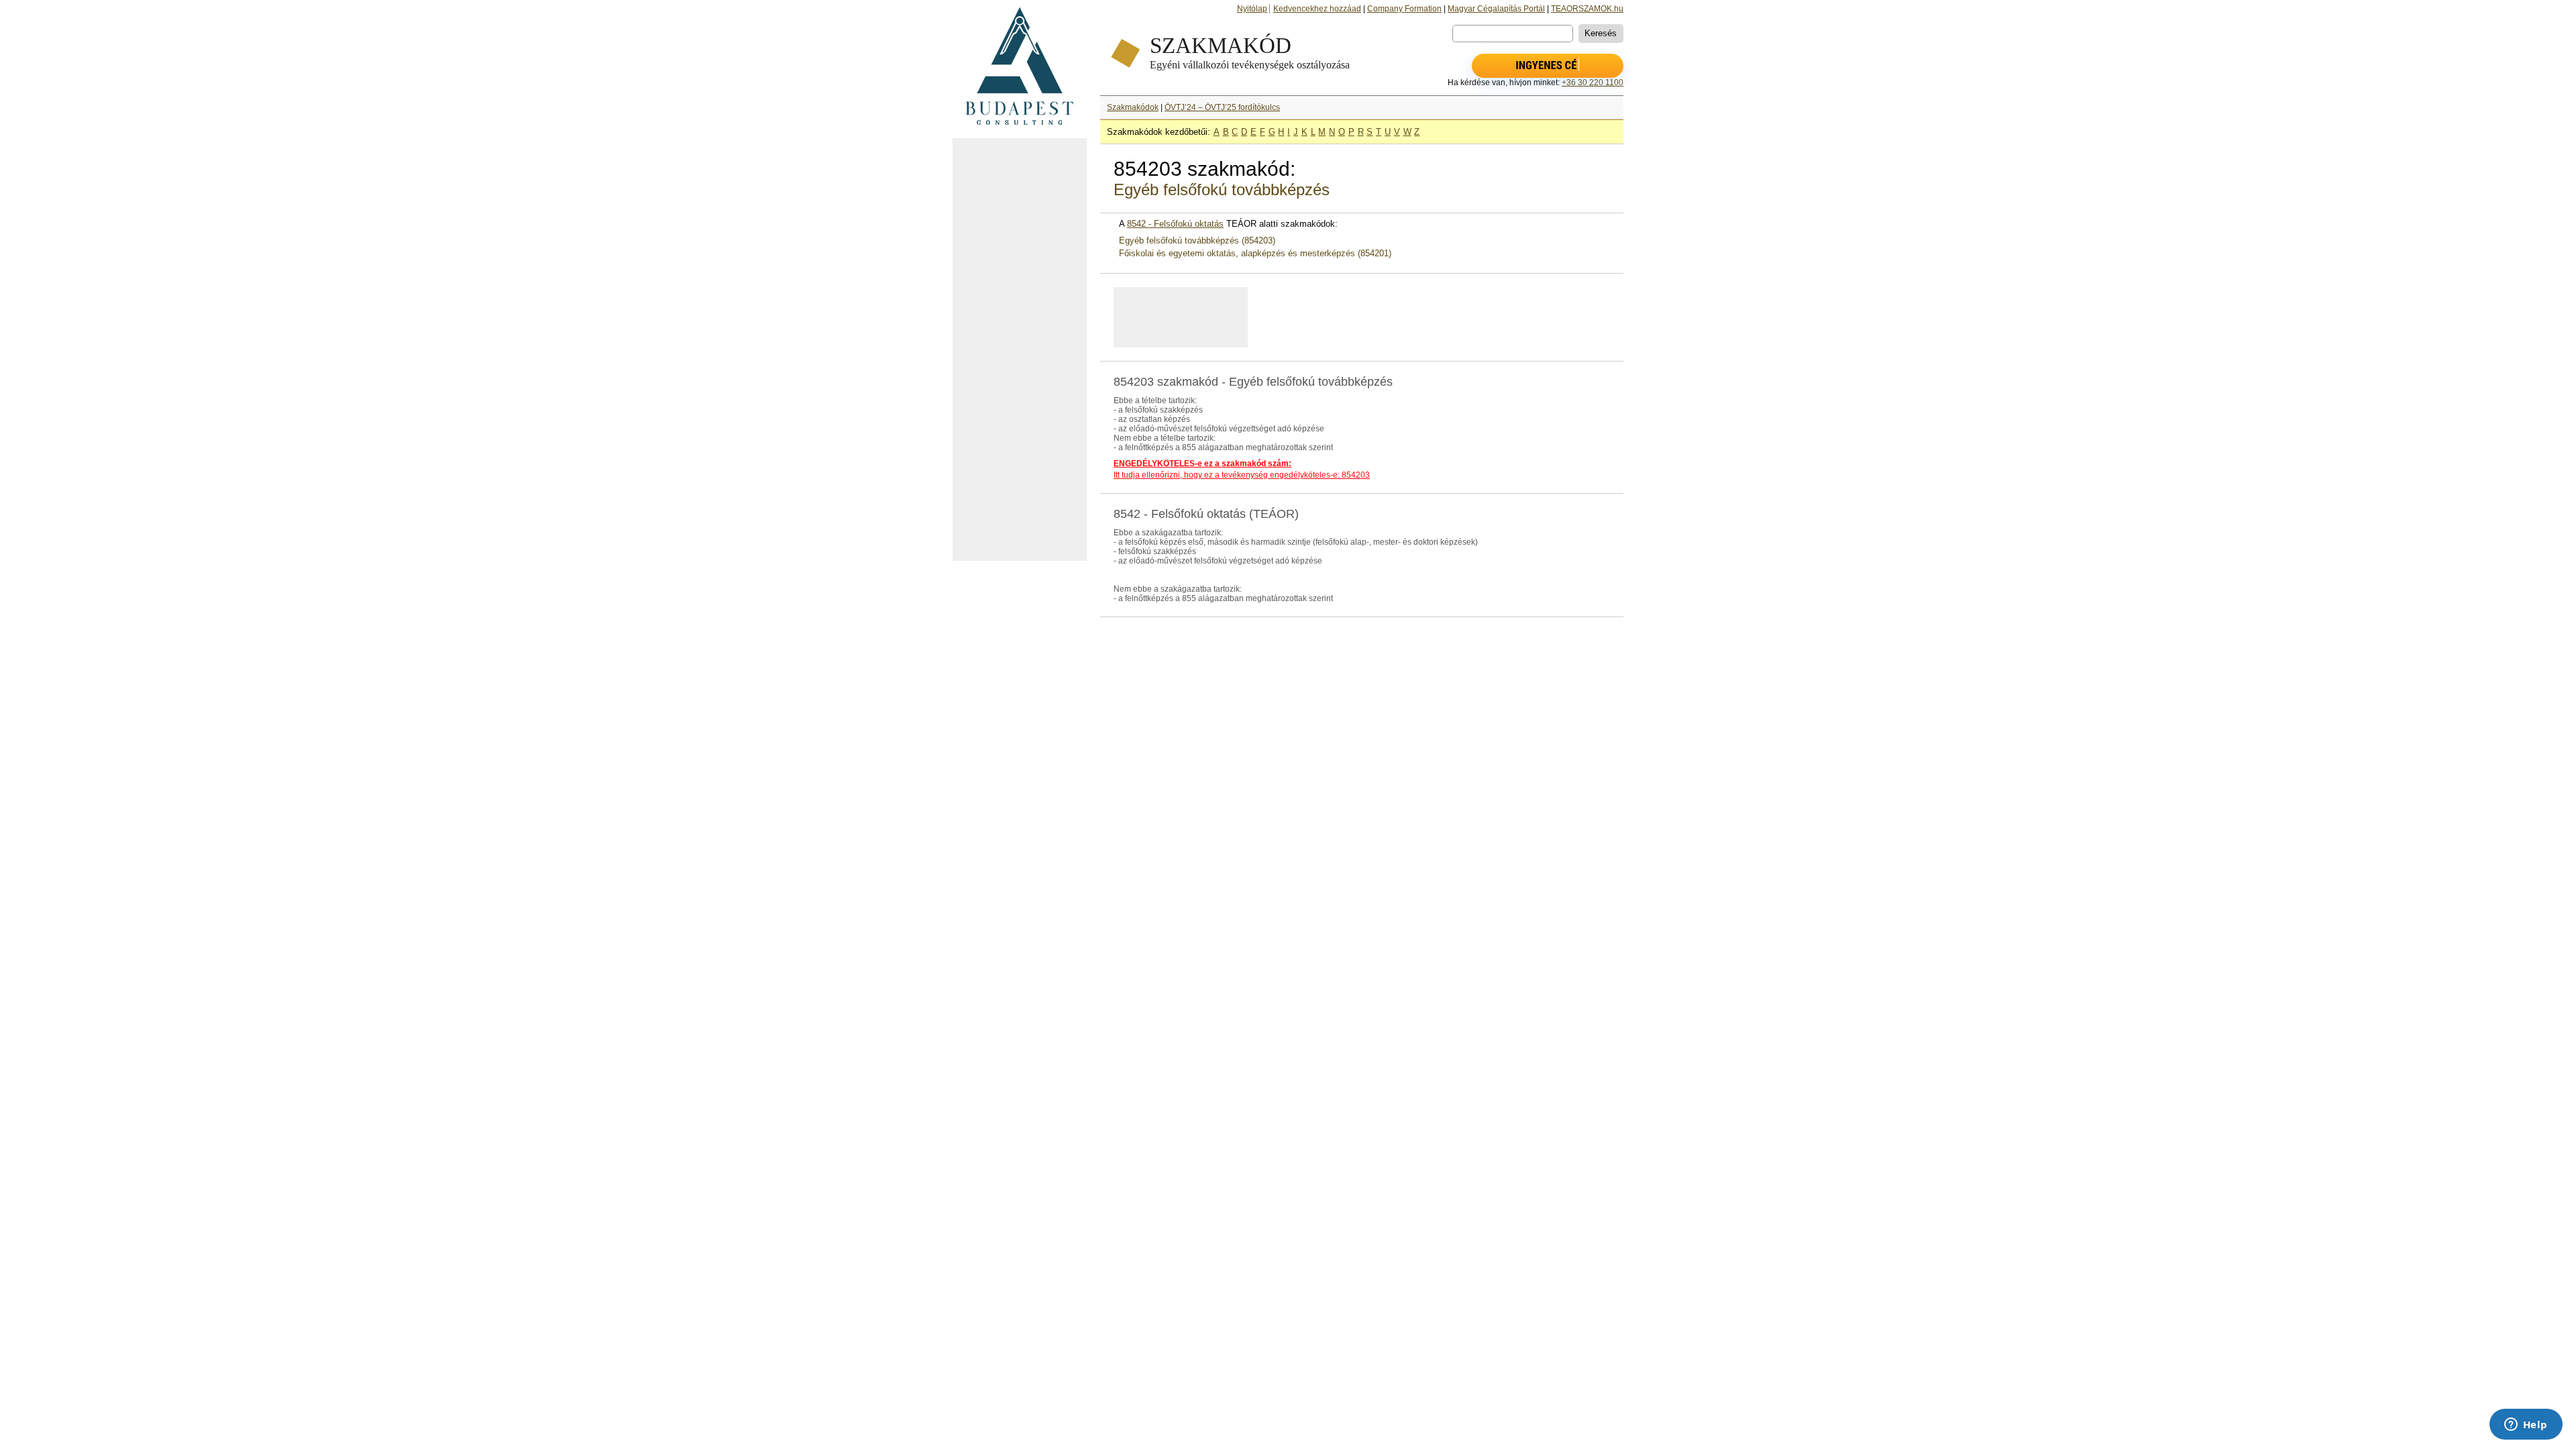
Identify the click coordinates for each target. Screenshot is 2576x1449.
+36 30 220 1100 (1593, 83)
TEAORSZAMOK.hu (1587, 9)
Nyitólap (1252, 9)
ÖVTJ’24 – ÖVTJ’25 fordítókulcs (1222, 107)
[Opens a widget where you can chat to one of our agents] (2526, 1426)
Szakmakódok (1133, 107)
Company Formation (1404, 9)
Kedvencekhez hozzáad (1317, 9)
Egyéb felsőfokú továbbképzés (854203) (1197, 240)
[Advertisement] (1020, 350)
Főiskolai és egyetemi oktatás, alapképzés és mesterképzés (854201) (1255, 253)
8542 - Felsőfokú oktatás (1175, 224)
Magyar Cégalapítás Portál (1496, 9)
